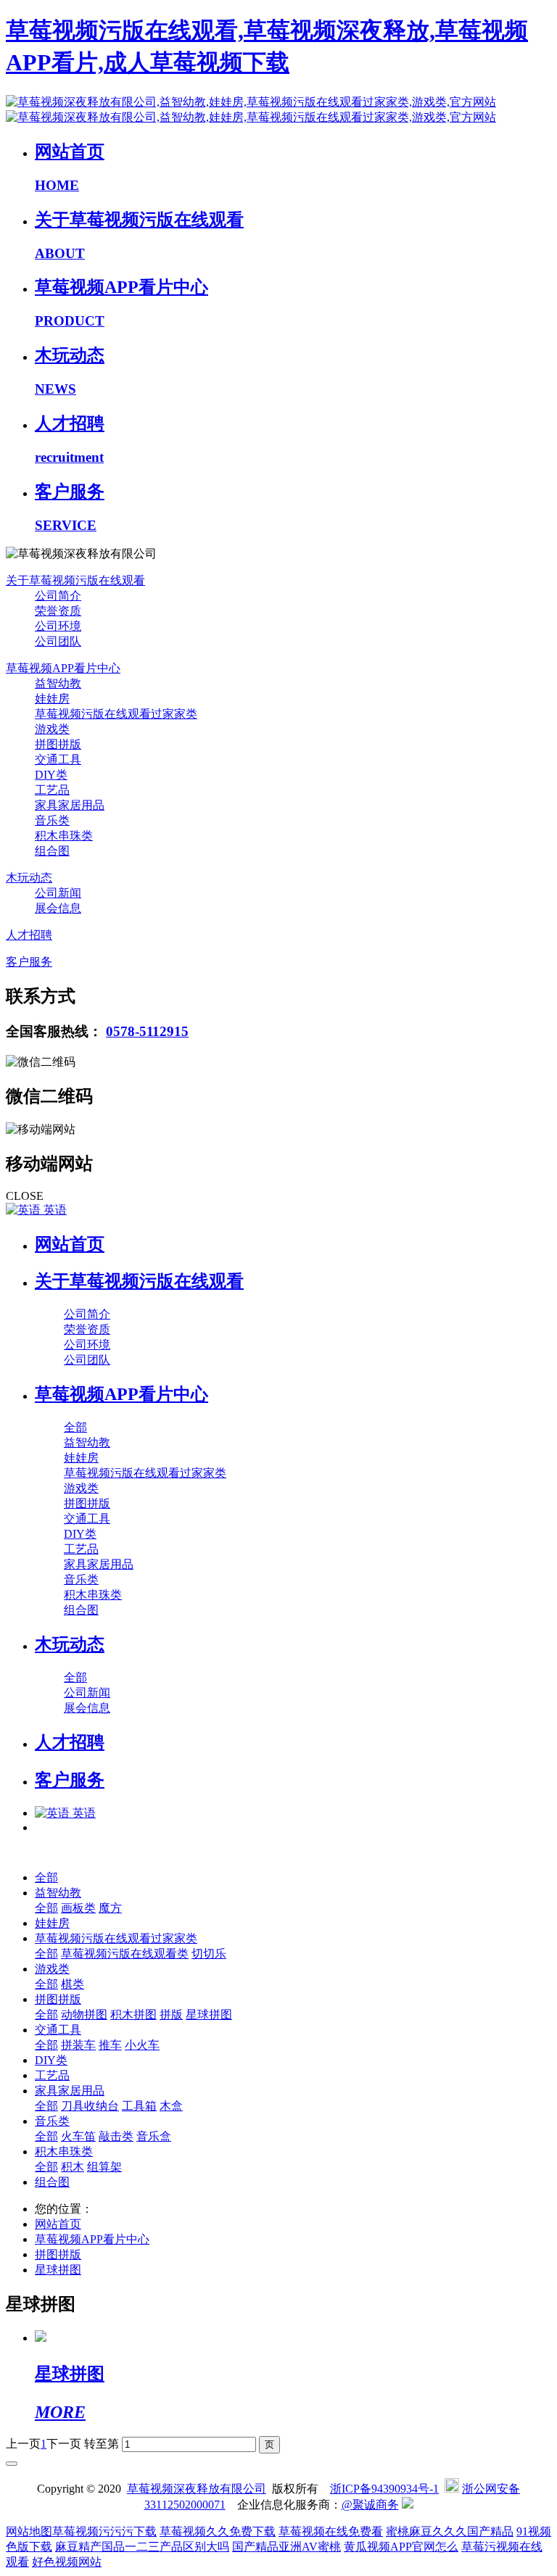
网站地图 (29, 2531)
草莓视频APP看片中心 (92, 2239)
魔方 (110, 1908)
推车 (110, 2045)
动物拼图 (84, 2014)
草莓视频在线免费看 (331, 2531)
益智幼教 (58, 1893)
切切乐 (209, 1954)
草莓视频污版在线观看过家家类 (116, 1938)
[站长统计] (408, 2505)
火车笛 (78, 2136)
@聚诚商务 (370, 2505)
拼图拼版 (58, 1999)
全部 (75, 1427)
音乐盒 (154, 2136)
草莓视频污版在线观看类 (125, 1954)
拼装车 (78, 2045)
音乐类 (52, 2121)
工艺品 (52, 2075)
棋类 (73, 1984)
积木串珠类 (64, 2152)
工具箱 (139, 2106)
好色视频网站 (67, 2562)
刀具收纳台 (90, 2106)
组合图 (52, 2182)
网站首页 (70, 1244)
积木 (73, 2167)
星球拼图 (209, 2014)
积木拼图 (133, 2014)
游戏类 (52, 1969)
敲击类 (116, 2136)
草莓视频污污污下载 (104, 2531)
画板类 (78, 1908)
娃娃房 (52, 1923)
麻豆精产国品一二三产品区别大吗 (142, 2547)
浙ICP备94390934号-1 (384, 2489)
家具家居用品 (70, 2091)
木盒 (171, 2106)
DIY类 (51, 2060)
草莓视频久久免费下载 (218, 2531)
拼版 (171, 2014)
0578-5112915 (147, 1031)
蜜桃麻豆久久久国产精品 (450, 2531)
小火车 (142, 2045)
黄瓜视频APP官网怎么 (401, 2547)
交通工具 (58, 2030)
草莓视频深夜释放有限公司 (197, 2489)
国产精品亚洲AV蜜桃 (286, 2547)
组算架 (104, 2167)
